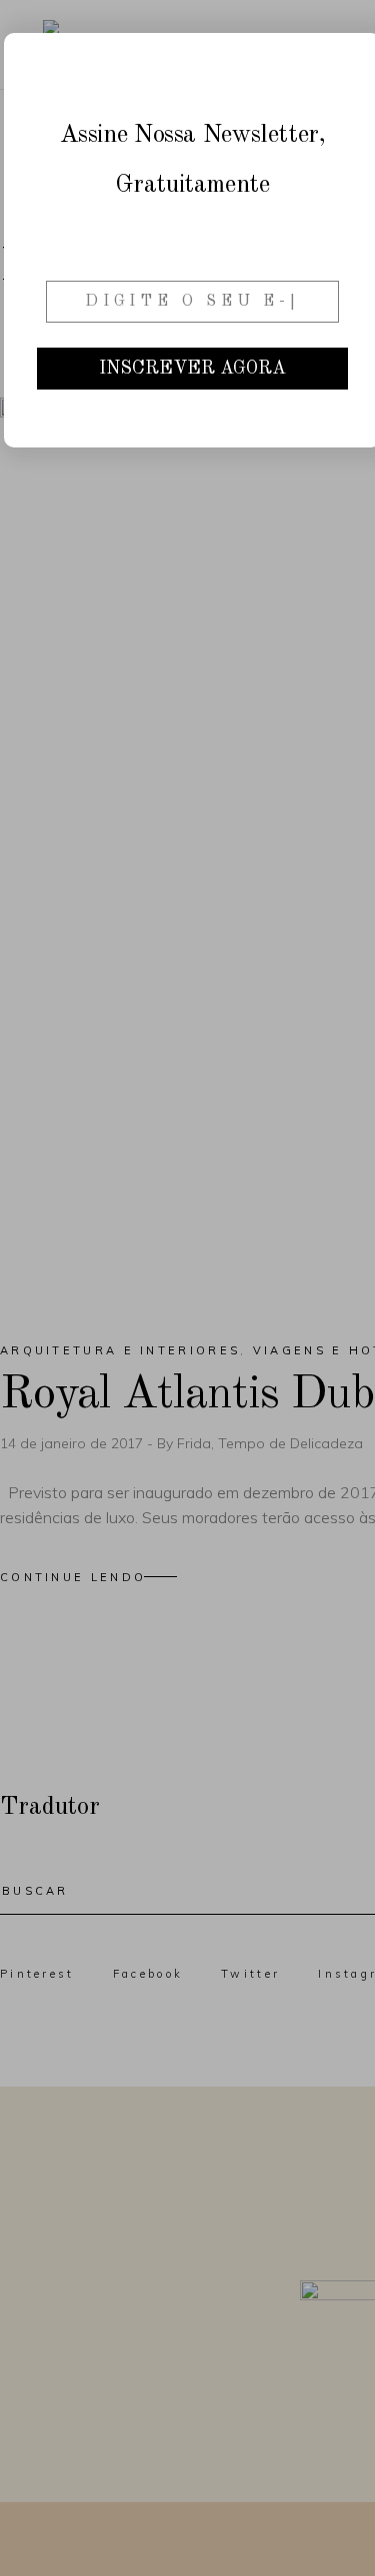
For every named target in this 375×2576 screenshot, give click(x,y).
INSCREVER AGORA (192, 369)
